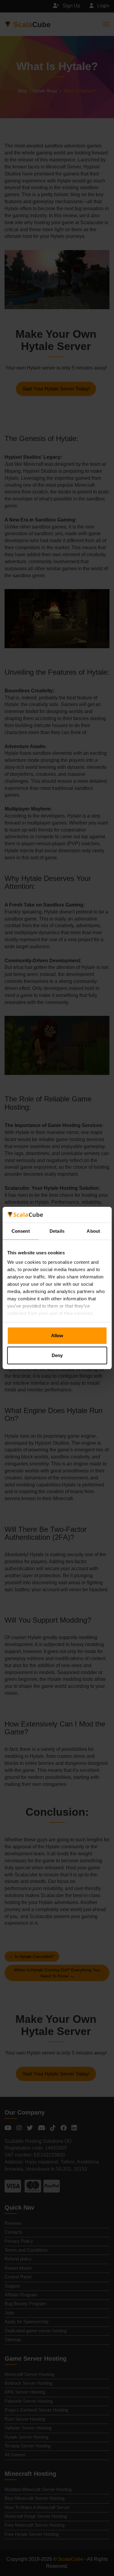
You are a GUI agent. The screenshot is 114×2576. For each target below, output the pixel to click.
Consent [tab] (21, 1231)
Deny (57, 1355)
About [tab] (93, 1231)
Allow (57, 1336)
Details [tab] (57, 1231)
